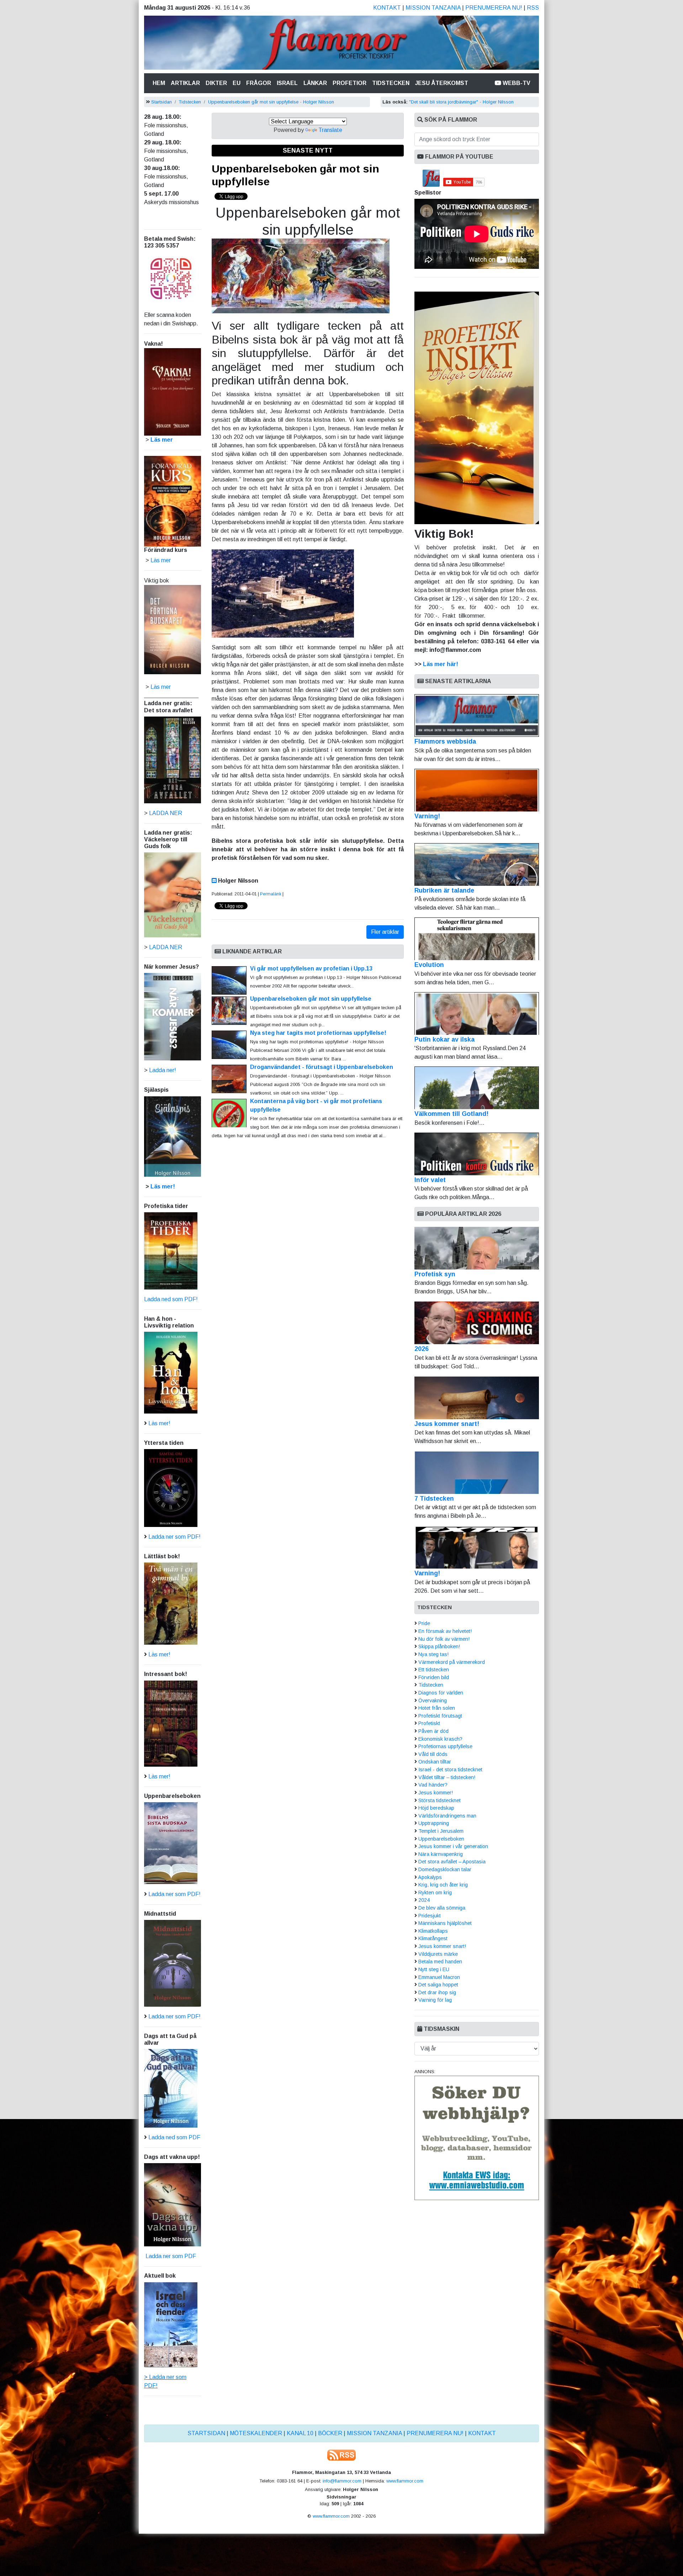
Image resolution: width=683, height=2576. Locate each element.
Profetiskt (429, 1723)
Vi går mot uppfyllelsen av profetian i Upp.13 (312, 968)
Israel (287, 83)
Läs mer (161, 687)
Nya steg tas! (433, 1654)
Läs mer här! (441, 664)
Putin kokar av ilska (444, 1039)
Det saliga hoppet (438, 1985)
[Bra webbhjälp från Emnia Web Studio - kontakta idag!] (477, 2137)
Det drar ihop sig (437, 1992)
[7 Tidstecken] (477, 1473)
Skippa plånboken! (439, 1646)
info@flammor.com (342, 2481)
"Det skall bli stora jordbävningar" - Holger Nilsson (461, 102)
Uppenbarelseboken (441, 1839)
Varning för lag (435, 2000)
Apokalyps (430, 1877)
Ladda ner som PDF (170, 2256)
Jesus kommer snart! (447, 1424)
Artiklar (185, 83)
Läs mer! (163, 1186)
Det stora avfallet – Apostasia (452, 1862)
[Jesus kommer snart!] (477, 1398)
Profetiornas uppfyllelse (445, 1746)
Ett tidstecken (434, 1670)
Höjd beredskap (436, 1808)
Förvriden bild (434, 1677)
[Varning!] (477, 1547)
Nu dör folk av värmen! (444, 1639)
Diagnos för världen (441, 1693)
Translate (330, 130)
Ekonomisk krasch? (440, 1739)
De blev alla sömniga (442, 1908)
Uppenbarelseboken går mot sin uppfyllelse (311, 999)
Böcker (330, 2433)
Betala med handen (440, 1962)
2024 (424, 1900)
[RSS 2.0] (341, 2455)
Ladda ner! (163, 1070)
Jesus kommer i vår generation (453, 1846)
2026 (422, 1349)
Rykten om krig (435, 1893)
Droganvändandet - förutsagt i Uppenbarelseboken (322, 1067)
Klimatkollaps (433, 1931)
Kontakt (387, 8)
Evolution (429, 965)
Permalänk (271, 894)
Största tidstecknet (440, 1800)
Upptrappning (434, 1823)
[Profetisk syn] (477, 1248)
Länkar (315, 83)
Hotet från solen (437, 1708)
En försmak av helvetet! (445, 1631)
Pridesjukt (430, 1916)
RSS (533, 8)
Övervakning (433, 1701)
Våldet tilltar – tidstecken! (447, 1777)
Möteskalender (256, 2433)
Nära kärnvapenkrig (441, 1854)
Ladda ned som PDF (174, 2137)
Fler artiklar (385, 932)
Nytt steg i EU (434, 1969)
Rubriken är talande (444, 890)
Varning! (427, 816)
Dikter (216, 83)
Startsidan (162, 102)
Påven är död (433, 1731)
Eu (237, 83)
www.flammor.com (405, 2481)
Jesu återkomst (442, 83)
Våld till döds (433, 1754)
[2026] (477, 1323)
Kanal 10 (300, 2433)
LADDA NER (166, 813)
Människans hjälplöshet (445, 1923)
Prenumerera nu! (494, 8)
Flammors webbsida (445, 741)
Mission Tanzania (433, 8)
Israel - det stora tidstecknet (450, 1769)
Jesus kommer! (436, 1793)
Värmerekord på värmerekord (452, 1662)
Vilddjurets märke (438, 1954)
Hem (160, 83)
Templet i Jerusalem (441, 1831)
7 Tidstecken (434, 1499)
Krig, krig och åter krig (443, 1885)
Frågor (259, 83)
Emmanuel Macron (439, 1977)
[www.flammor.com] (341, 44)
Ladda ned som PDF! (171, 1299)
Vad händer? (433, 1785)
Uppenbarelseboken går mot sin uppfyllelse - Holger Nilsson (271, 102)
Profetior (350, 83)
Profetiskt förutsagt (440, 1716)
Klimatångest (433, 1938)
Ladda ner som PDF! (174, 1537)
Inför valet (430, 1180)
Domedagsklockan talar (445, 1869)
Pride (424, 1623)
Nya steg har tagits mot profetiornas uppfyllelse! (318, 1033)
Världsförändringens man (447, 1816)
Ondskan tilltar (435, 1762)
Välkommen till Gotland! (451, 1114)
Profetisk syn (435, 1274)
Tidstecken (391, 83)
